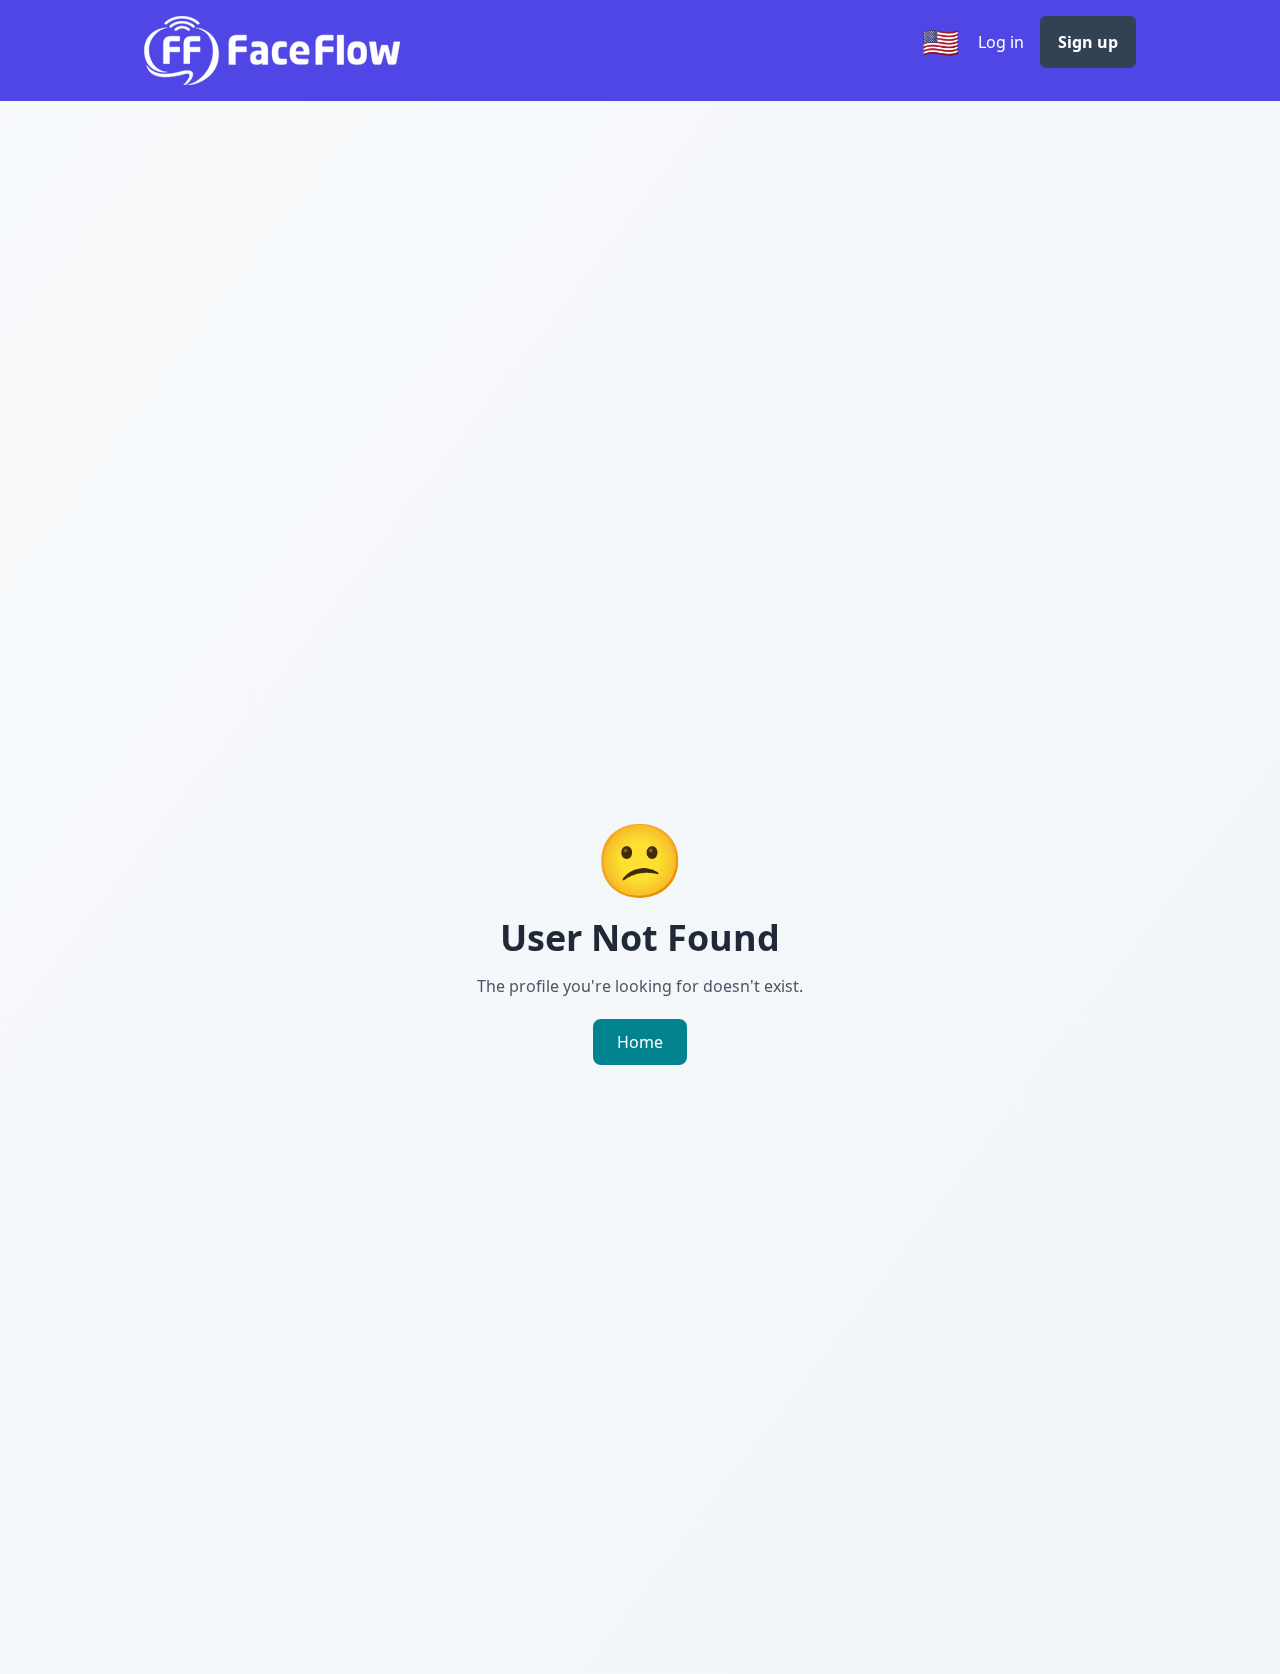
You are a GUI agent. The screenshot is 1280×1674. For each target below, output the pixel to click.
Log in (1001, 42)
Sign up (1088, 42)
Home (640, 1042)
